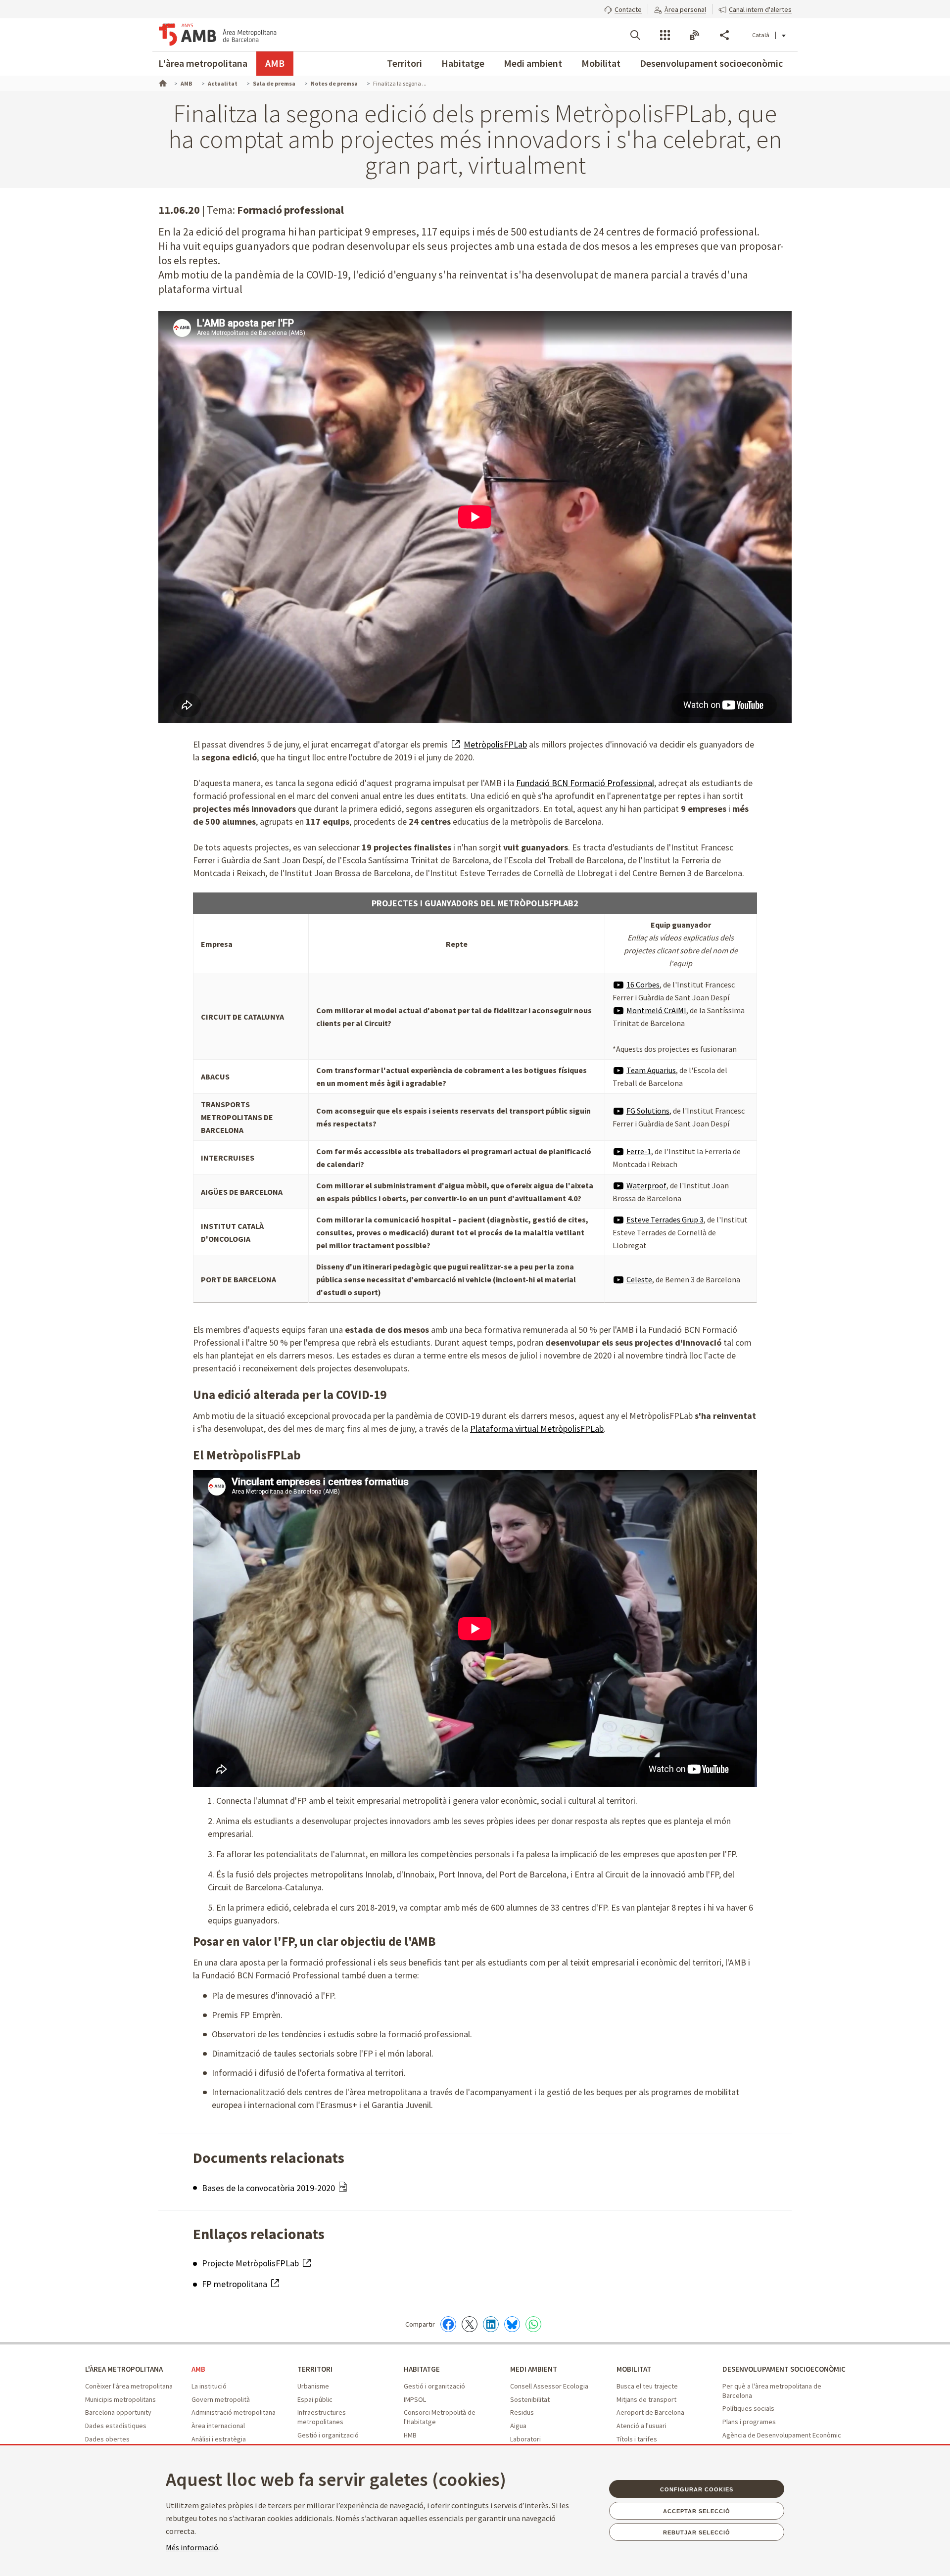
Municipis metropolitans (120, 2399)
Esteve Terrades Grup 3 (665, 1219)
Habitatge (463, 63)
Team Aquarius (651, 1070)
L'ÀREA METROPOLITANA (124, 2369)
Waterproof (646, 1185)
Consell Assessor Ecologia (549, 2386)
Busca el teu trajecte (647, 2386)
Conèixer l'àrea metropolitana (129, 2386)
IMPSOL (415, 2399)
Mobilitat (601, 63)
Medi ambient (533, 63)
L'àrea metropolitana (203, 63)
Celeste (639, 1279)
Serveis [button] (665, 35)
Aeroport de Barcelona (650, 2412)
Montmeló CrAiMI (656, 1010)
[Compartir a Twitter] (470, 2324)
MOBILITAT (634, 2369)
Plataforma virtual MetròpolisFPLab (537, 1429)
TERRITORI (315, 2369)
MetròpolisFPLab (495, 744)
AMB (275, 63)
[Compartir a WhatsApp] (533, 2324)
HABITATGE (422, 2369)
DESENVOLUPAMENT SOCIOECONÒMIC (784, 2369)
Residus (522, 2412)
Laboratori (525, 2439)
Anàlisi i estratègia (219, 2439)
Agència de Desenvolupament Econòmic (782, 2435)
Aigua (518, 2426)
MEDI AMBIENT (534, 2369)
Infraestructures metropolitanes (322, 2417)
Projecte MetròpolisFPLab (251, 2263)
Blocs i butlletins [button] (695, 35)
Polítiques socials (748, 2408)
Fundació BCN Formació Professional (585, 783)
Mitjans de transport (646, 2399)
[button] (623, 8)
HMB (410, 2435)
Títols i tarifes (637, 2439)
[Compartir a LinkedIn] (491, 2324)
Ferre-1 (639, 1151)
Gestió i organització (328, 2435)
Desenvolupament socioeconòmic (711, 63)
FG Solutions (648, 1111)
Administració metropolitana (234, 2412)
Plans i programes (749, 2422)
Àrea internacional (218, 2426)
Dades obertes (107, 2439)
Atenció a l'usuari (641, 2426)
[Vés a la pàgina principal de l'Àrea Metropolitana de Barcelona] (218, 35)
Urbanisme (313, 2386)
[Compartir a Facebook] (448, 2324)
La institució (209, 2386)
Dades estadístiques (116, 2426)
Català (761, 35)
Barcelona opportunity (118, 2412)
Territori (404, 63)
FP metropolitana (236, 2284)
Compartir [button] (724, 35)
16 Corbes (643, 984)
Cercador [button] (635, 35)
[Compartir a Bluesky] (512, 2324)
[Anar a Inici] (162, 82)
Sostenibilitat (530, 2399)
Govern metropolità (221, 2399)
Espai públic (315, 2399)
